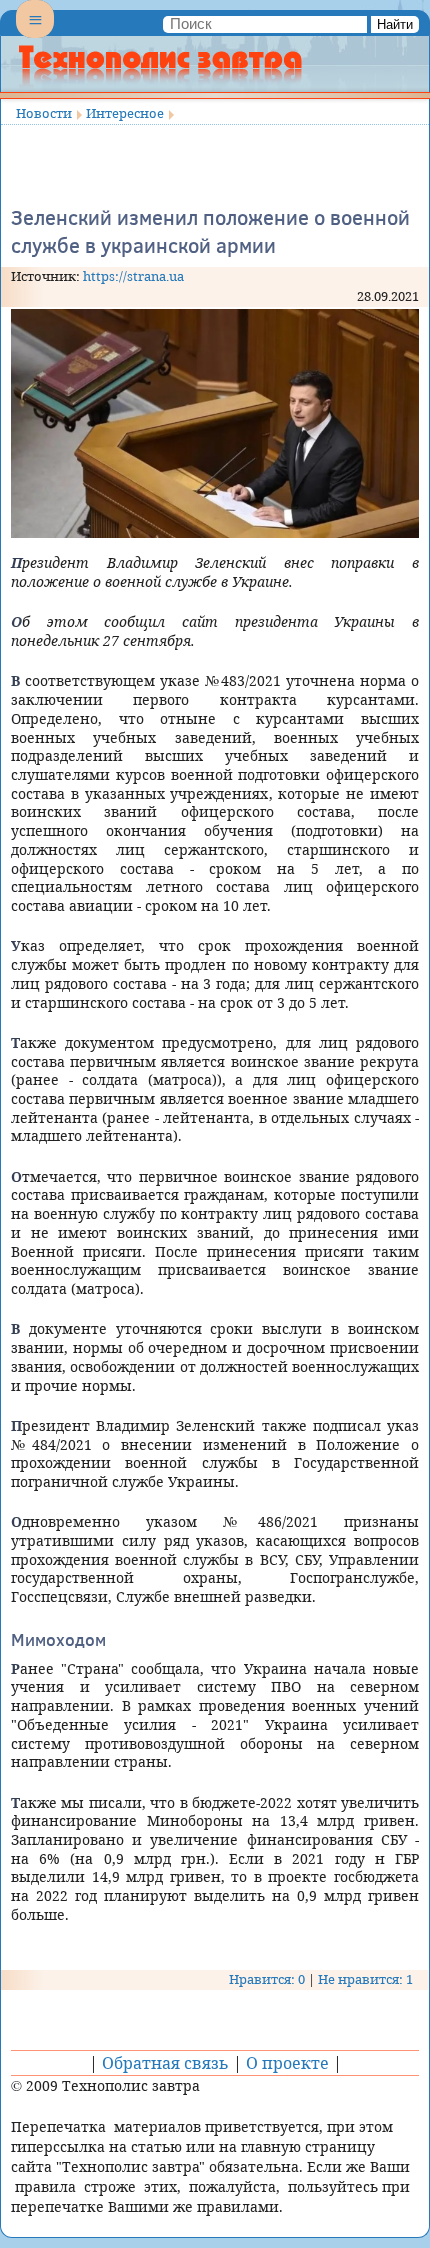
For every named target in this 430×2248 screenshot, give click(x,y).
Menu (35, 36)
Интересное (125, 113)
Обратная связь (165, 2063)
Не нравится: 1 (365, 1979)
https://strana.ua (133, 276)
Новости (44, 113)
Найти (395, 24)
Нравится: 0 (267, 1979)
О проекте (287, 2063)
